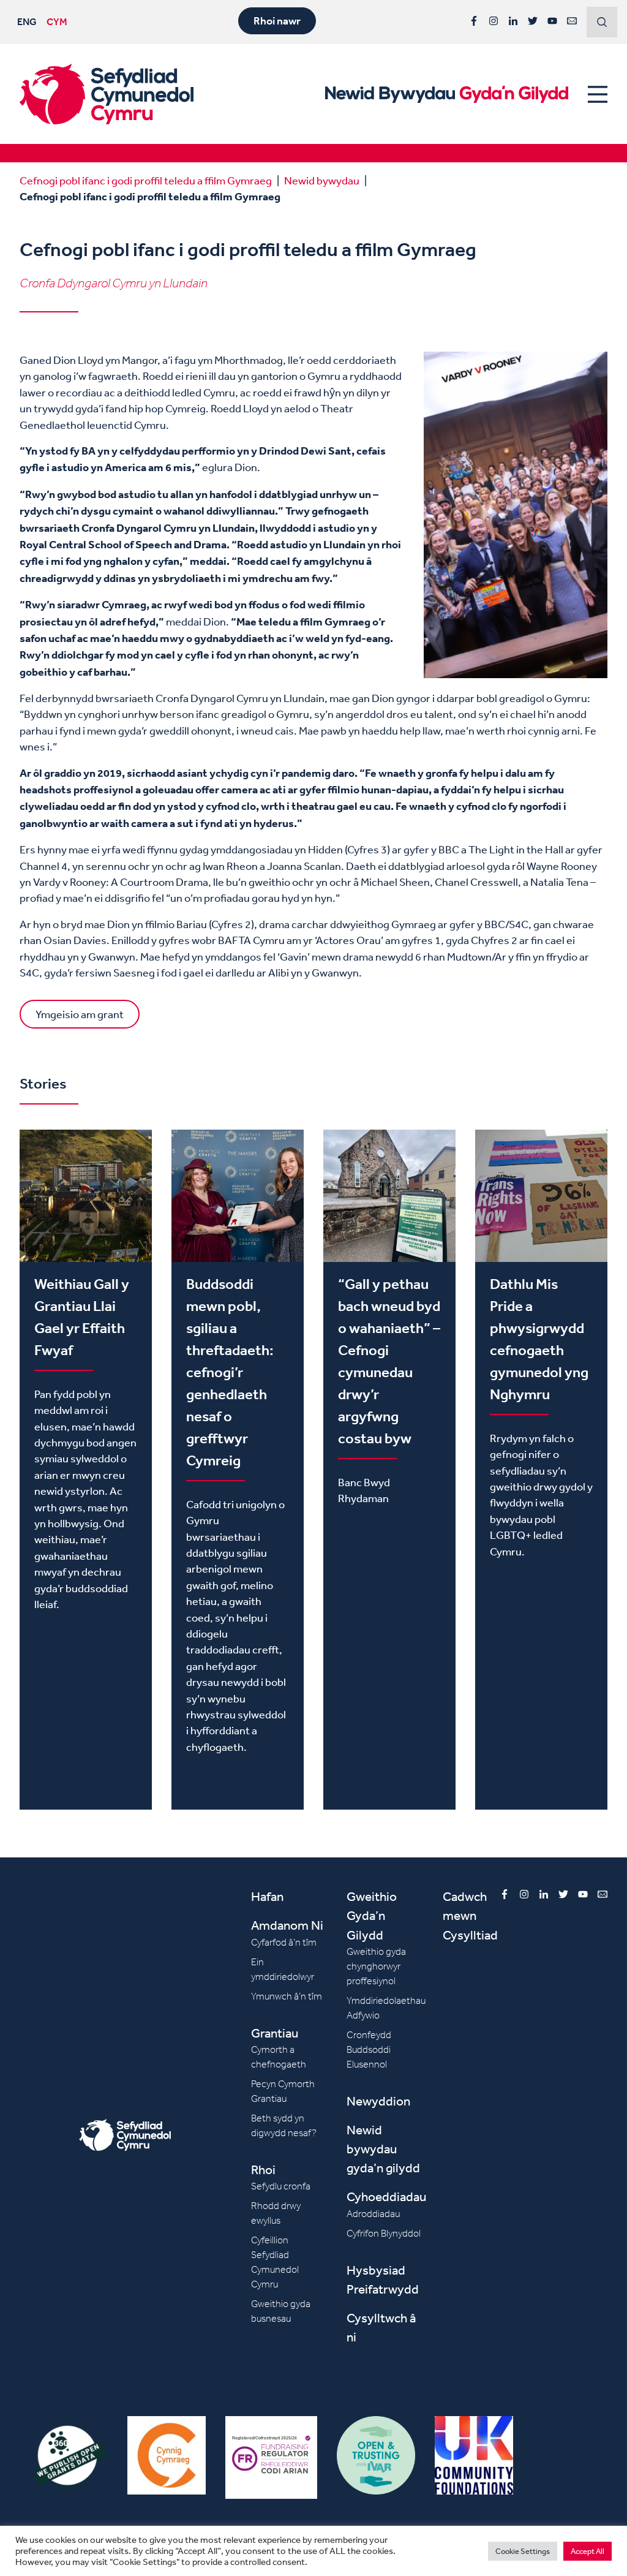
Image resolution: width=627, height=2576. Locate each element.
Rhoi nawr (277, 21)
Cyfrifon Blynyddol (384, 2233)
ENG (27, 21)
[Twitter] (533, 21)
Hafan (267, 1896)
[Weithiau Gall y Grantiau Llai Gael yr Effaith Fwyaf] (86, 1469)
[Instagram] (494, 21)
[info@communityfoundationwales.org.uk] (572, 21)
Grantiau (275, 2033)
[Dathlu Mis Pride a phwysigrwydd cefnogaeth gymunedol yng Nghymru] (541, 1469)
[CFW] (107, 94)
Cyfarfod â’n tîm (284, 1942)
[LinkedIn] (513, 21)
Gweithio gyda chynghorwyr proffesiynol (376, 1966)
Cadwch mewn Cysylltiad (470, 1915)
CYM (57, 21)
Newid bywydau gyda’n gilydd (383, 2149)
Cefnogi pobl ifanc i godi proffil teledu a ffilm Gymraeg (146, 180)
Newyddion (378, 2101)
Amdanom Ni (287, 1925)
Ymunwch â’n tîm (287, 1996)
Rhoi (263, 2170)
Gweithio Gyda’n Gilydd (372, 1915)
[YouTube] (552, 21)
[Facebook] (474, 21)
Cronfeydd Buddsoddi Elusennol (369, 2049)
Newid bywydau (322, 180)
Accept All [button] (588, 2551)
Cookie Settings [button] (523, 2551)
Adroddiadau (373, 2214)
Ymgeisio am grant (80, 1014)
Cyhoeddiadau (386, 2196)
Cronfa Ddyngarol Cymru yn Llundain (114, 283)
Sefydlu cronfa (281, 2186)
